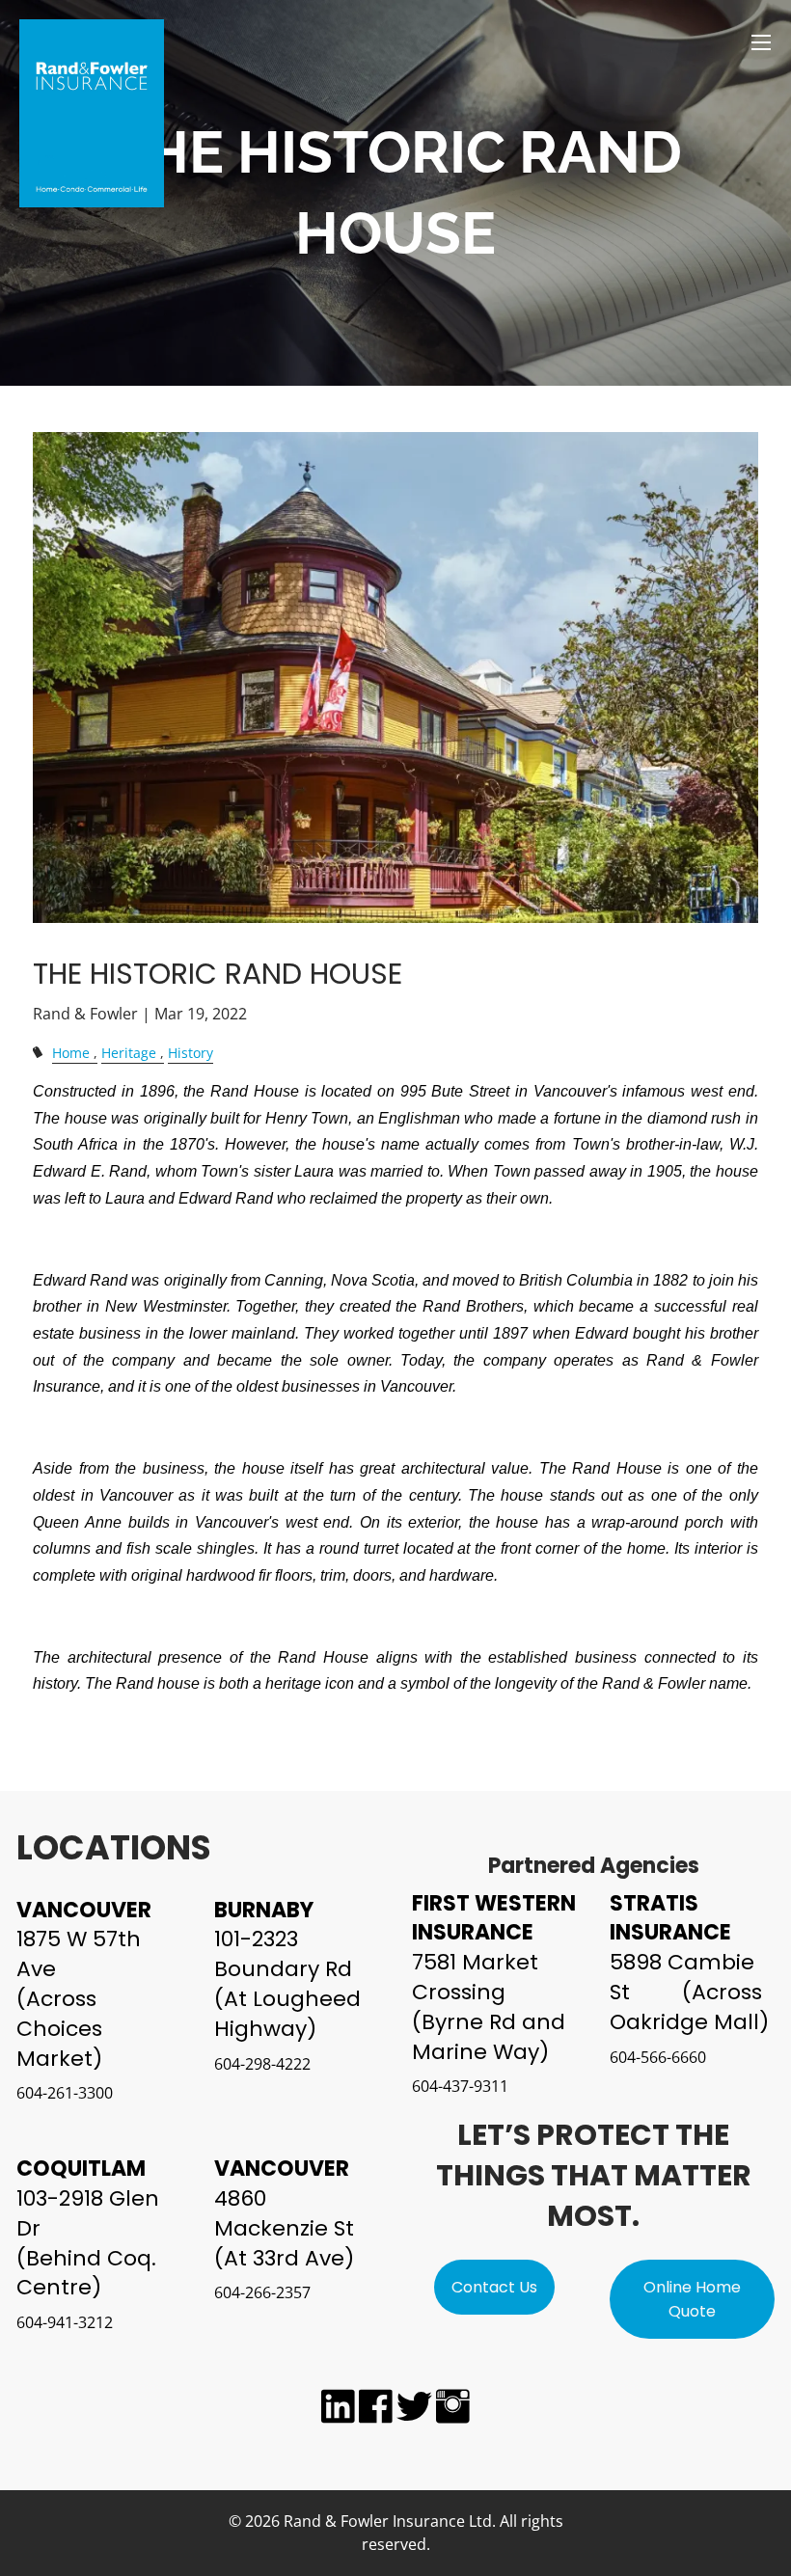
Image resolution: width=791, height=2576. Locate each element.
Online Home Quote (692, 2300)
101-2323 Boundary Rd (283, 1954)
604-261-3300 (65, 2093)
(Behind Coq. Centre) (86, 2273)
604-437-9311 (460, 2086)
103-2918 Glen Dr (88, 2213)
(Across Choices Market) (59, 2029)
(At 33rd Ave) (284, 2258)
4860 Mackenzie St (284, 2213)
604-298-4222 (262, 2064)
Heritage (129, 1053)
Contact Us (494, 2287)
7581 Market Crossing (475, 1977)
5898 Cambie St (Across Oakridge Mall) (689, 1992)
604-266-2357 (262, 2292)
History (191, 1053)
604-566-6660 (658, 2057)
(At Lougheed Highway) (287, 2014)
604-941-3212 (65, 2322)
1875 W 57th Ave (79, 1954)
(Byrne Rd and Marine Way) (489, 2037)
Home (71, 1053)
